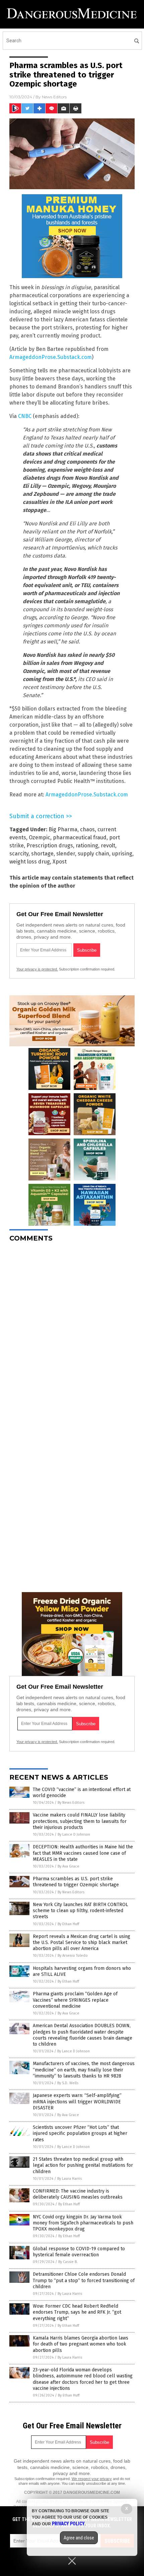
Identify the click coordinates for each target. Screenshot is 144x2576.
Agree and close (79, 2538)
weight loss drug (30, 862)
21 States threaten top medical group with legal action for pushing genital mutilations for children (83, 2165)
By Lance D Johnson (74, 1834)
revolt (108, 846)
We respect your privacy (92, 2479)
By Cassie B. (68, 2262)
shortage (42, 854)
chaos (87, 829)
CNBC (25, 416)
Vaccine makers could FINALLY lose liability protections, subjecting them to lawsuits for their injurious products (80, 1821)
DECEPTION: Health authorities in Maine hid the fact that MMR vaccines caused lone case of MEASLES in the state (83, 1853)
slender (66, 854)
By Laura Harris (69, 2179)
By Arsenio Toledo (73, 1956)
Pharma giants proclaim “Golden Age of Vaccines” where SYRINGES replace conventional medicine (75, 2000)
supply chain (93, 854)
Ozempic (40, 837)
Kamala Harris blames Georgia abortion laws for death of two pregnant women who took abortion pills (81, 2344)
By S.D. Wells (68, 2083)
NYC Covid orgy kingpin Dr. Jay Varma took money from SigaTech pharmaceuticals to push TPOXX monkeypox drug (83, 2223)
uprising (122, 854)
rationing (87, 846)
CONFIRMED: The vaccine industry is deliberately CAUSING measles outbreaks (78, 2194)
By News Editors (71, 1803)
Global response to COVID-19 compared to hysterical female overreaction (79, 2252)
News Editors (54, 97)
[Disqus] (72, 1331)
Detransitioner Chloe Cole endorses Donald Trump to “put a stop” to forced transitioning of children (84, 2280)
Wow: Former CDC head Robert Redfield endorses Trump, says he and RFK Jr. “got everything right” (77, 2312)
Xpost (60, 862)
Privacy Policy (68, 2524)
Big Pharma (63, 829)
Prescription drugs (50, 846)
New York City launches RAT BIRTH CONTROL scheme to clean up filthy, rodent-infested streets (80, 1911)
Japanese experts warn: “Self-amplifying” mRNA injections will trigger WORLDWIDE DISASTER (77, 2101)
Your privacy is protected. (37, 969)
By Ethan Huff (68, 1924)
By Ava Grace (68, 1866)
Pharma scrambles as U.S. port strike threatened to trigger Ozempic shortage (76, 1882)
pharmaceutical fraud (80, 837)
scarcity (19, 854)
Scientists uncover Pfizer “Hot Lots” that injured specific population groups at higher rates (80, 2133)
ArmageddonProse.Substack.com (51, 357)
